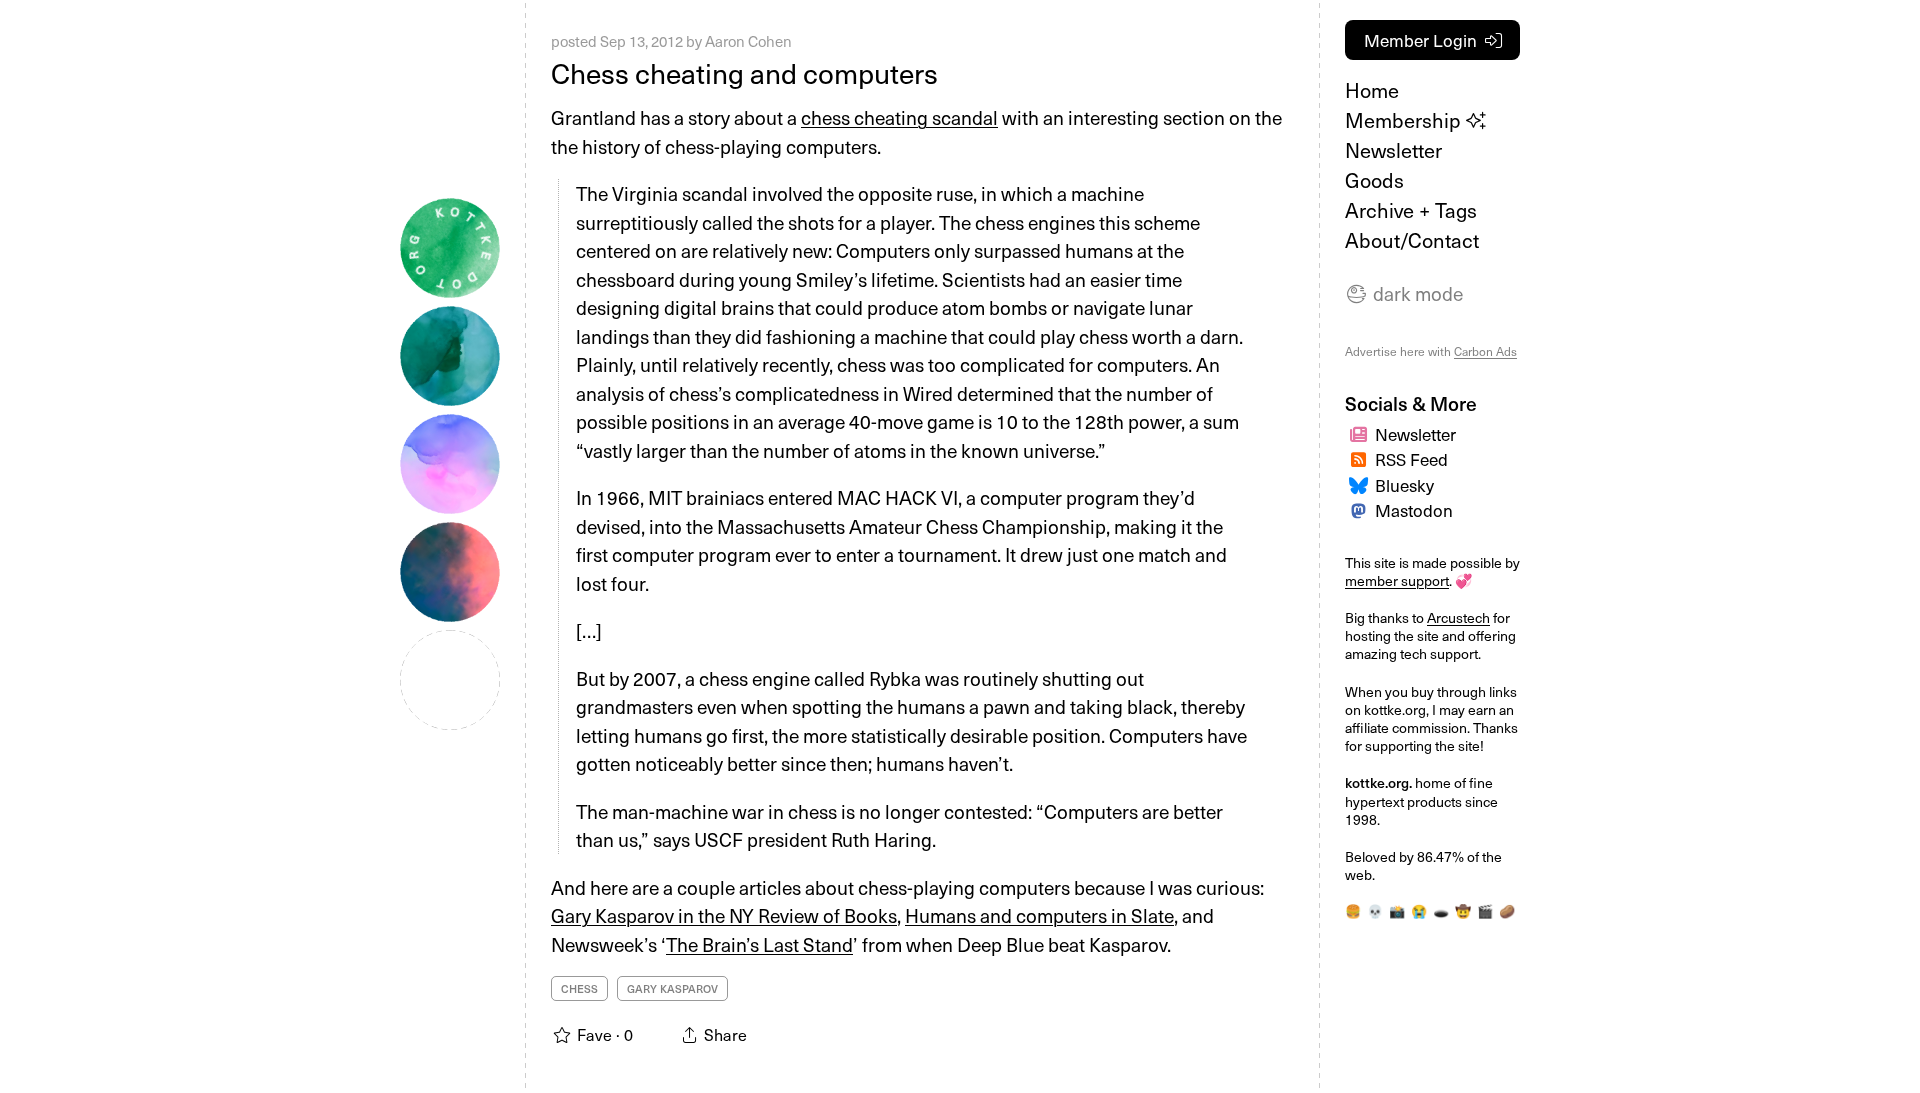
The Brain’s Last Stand (759, 944)
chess (579, 988)
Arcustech (1458, 617)
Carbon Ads (1485, 351)
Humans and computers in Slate (1039, 915)
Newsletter (1393, 150)
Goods (1374, 180)
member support (1397, 580)
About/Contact (1412, 240)
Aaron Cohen (748, 41)
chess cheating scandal (899, 117)
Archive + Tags (1411, 210)
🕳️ (1441, 911)
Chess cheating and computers (744, 72)
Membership (1405, 120)
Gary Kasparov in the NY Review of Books (724, 915)
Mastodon (1414, 510)
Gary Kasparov (672, 988)
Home (1372, 90)
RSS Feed (1411, 459)
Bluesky (1404, 485)
